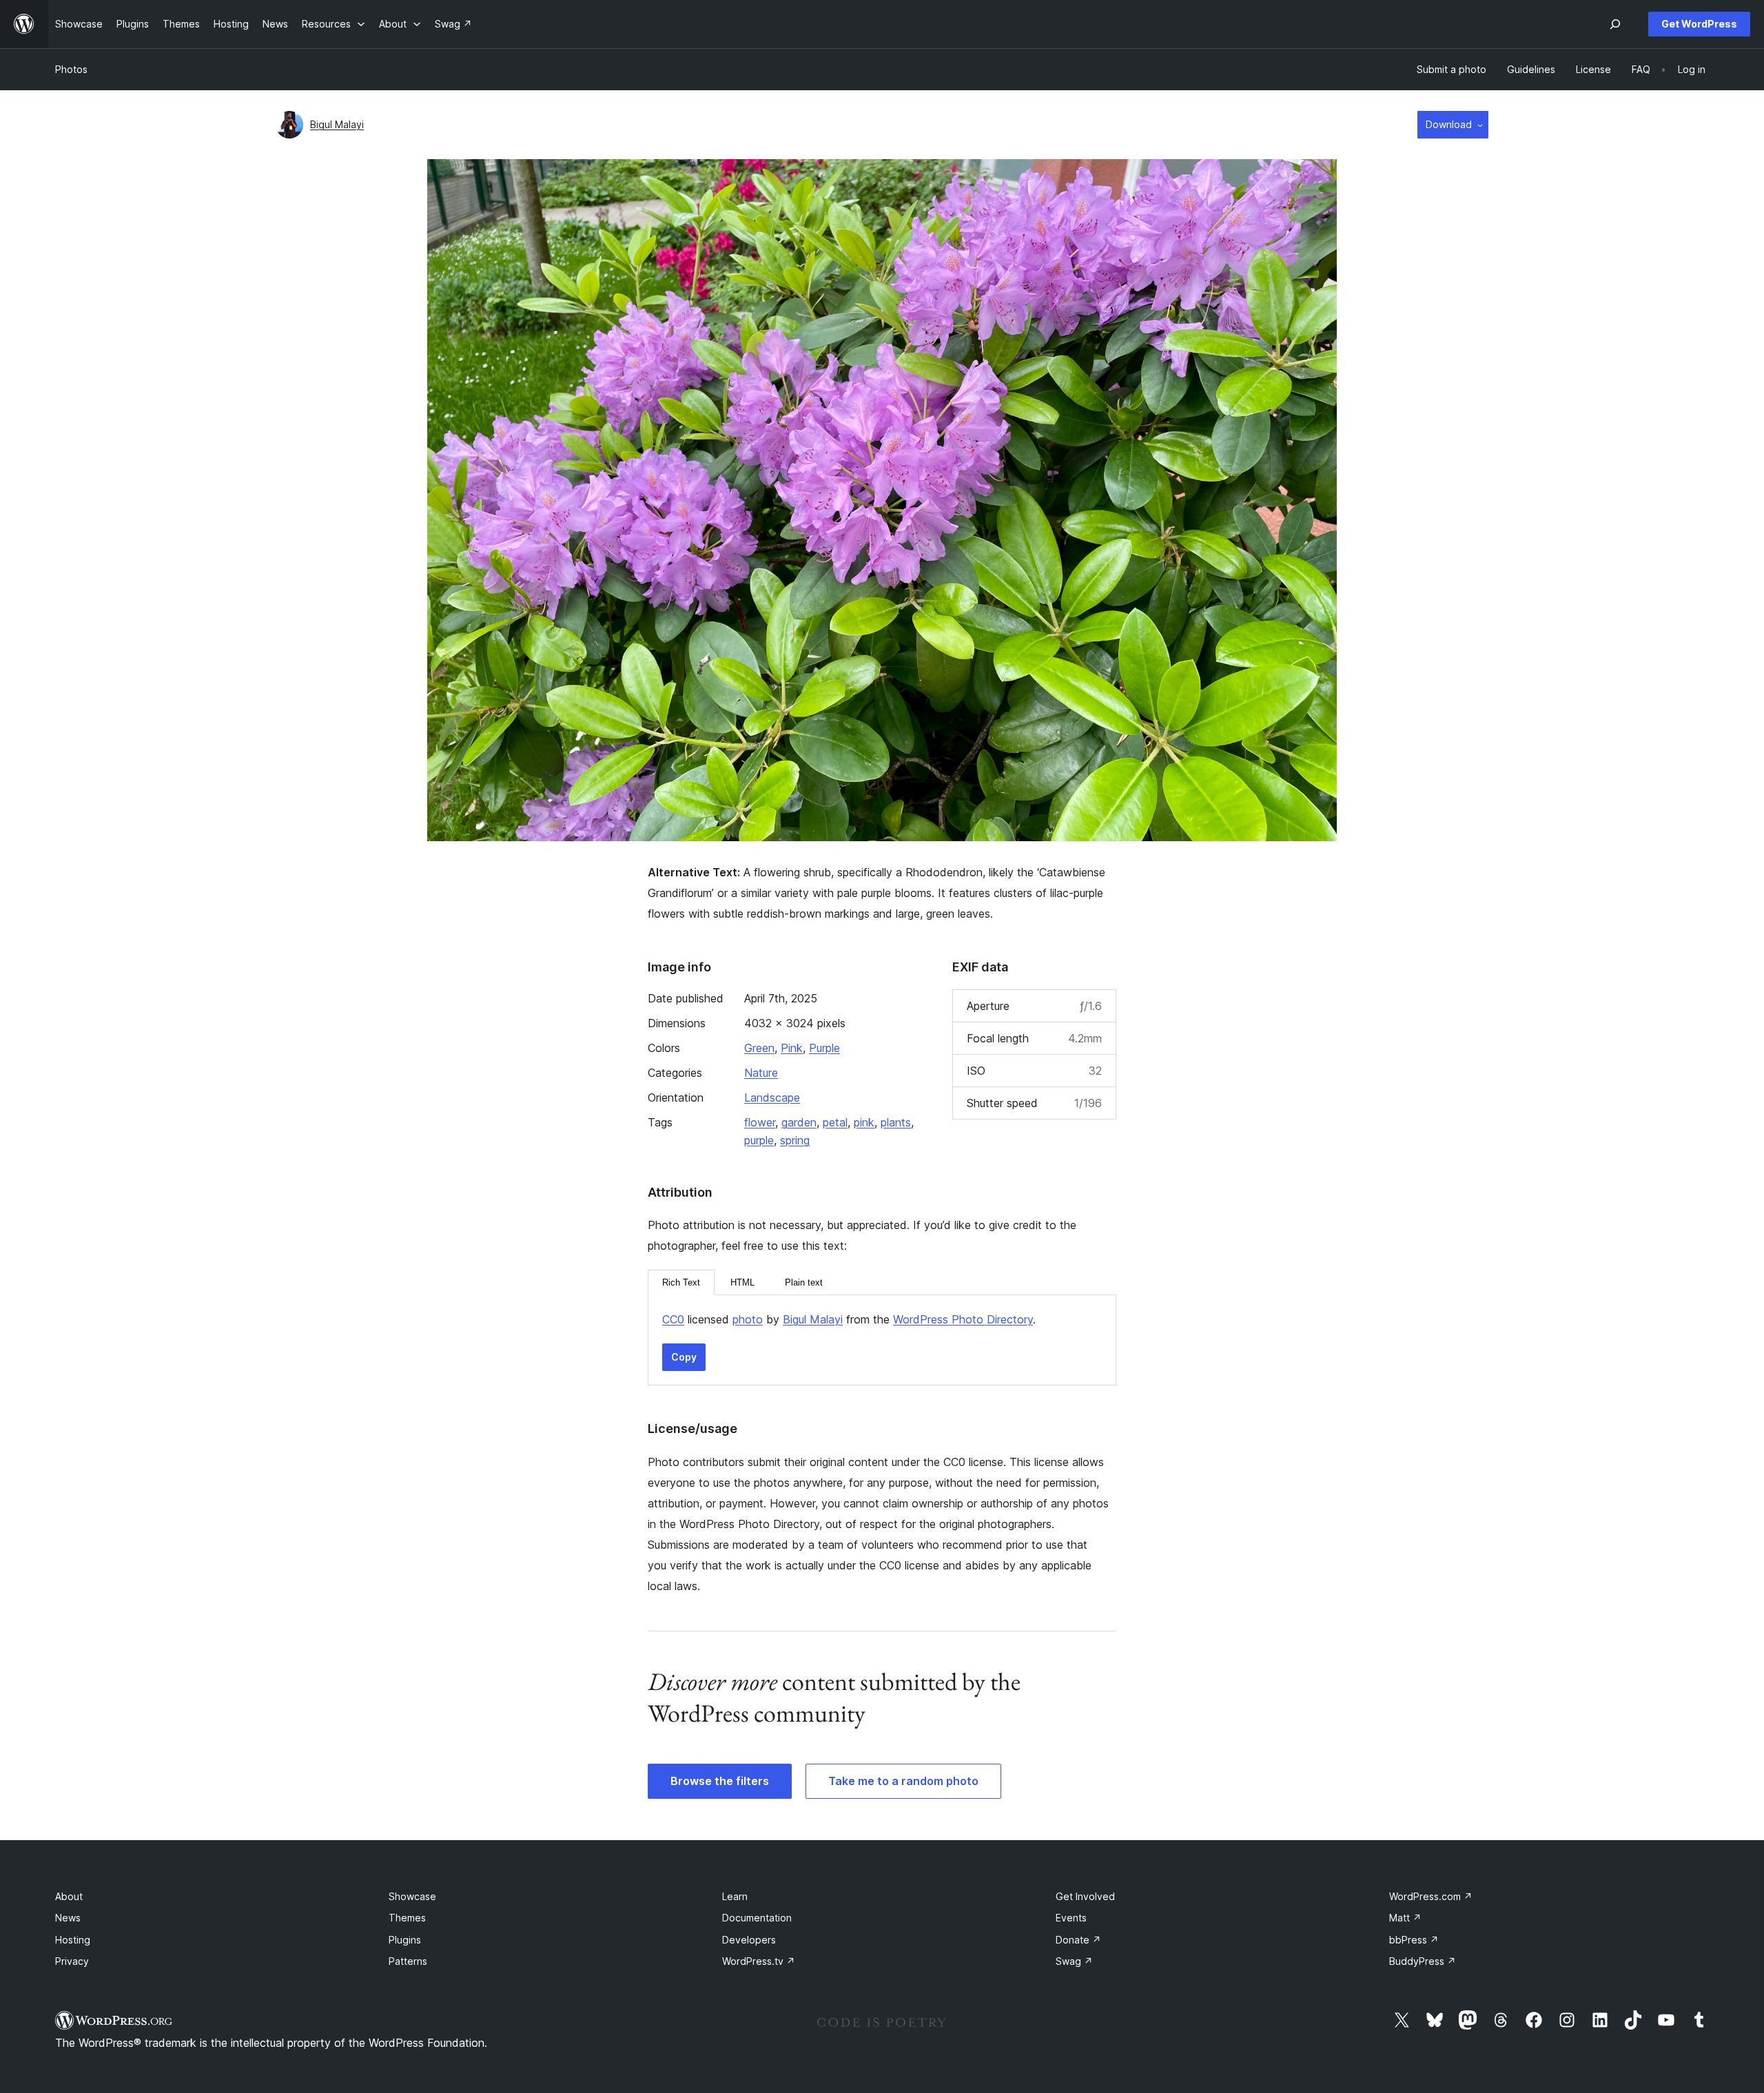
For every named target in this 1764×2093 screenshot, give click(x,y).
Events (1071, 1918)
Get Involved (1085, 1896)
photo (748, 1319)
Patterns (408, 1961)
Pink (792, 1048)
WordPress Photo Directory (963, 1319)
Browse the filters (720, 1781)
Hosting (73, 1940)
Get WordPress (1699, 24)
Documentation (757, 1918)
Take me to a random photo (903, 1781)
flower (760, 1122)
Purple (824, 1048)
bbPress (1414, 1940)
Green (759, 1048)
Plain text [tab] (804, 1282)
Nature (761, 1073)
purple (759, 1140)
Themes (407, 1918)
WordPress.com (1431, 1896)
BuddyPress (1423, 1961)
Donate (1078, 1940)
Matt (1405, 1918)
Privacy (72, 1961)
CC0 (673, 1319)
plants (896, 1122)
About (69, 1896)
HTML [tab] (742, 1282)
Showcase (412, 1896)
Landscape (772, 1097)
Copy (684, 1357)
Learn (735, 1896)
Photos (71, 69)
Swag (1074, 1961)
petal (835, 1122)
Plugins (405, 1940)
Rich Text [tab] (681, 1282)
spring (795, 1140)
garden (799, 1122)
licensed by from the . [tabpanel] (849, 1319)
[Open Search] (1615, 24)
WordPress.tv (759, 1961)
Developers (749, 1940)
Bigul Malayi (337, 124)
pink (864, 1122)
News (68, 1918)
